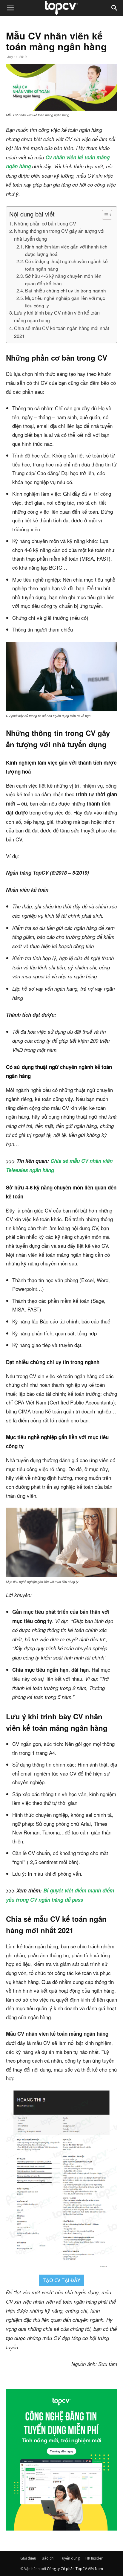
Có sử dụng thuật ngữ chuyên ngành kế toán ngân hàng (66, 265)
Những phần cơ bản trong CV (45, 223)
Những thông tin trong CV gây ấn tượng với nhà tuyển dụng (59, 235)
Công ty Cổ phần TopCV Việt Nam (75, 2569)
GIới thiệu (28, 2558)
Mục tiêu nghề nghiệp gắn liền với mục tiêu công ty (65, 302)
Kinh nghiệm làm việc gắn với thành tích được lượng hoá (66, 250)
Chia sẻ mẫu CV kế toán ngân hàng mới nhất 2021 (61, 332)
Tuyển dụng (70, 2558)
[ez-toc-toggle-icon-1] (104, 215)
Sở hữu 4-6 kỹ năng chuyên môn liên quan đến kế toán (63, 279)
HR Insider (94, 2558)
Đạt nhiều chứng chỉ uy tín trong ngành (66, 290)
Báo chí (48, 2558)
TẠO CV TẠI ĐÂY (61, 2280)
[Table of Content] (107, 215)
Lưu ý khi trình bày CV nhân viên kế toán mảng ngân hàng (57, 316)
